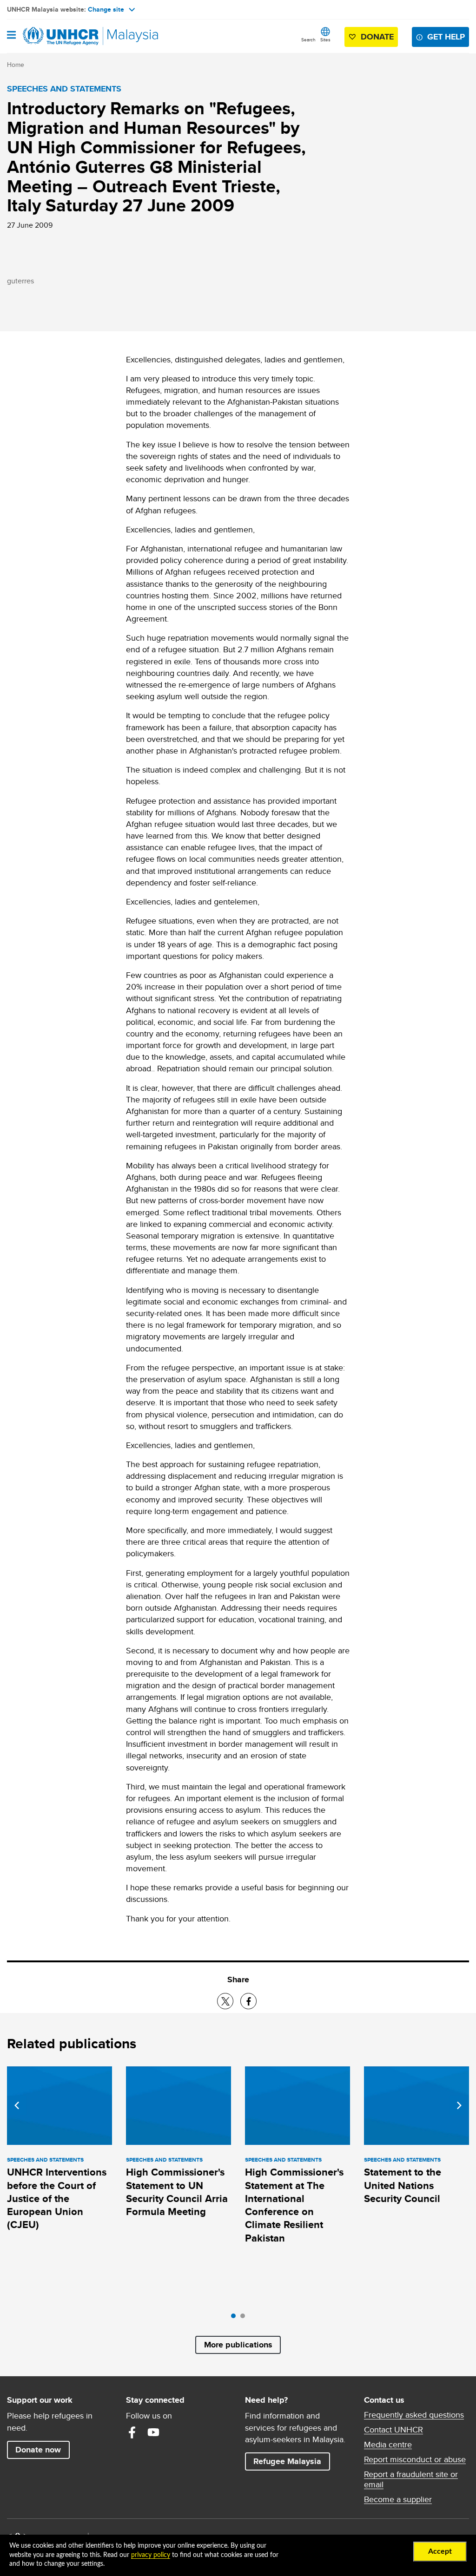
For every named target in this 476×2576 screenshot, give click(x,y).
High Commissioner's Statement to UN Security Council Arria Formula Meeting (177, 2192)
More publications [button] (238, 2345)
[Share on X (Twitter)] (225, 2001)
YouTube (153, 2432)
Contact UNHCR (393, 2430)
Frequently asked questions (414, 2415)
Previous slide (17, 2105)
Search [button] (308, 39)
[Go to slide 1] (236, 2318)
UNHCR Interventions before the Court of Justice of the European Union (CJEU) (57, 2198)
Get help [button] (448, 36)
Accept (440, 2551)
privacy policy (151, 2555)
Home (16, 65)
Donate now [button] (38, 2450)
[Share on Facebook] (248, 2001)
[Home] (54, 36)
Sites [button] (325, 39)
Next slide (459, 2105)
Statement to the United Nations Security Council (403, 2185)
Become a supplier (398, 2499)
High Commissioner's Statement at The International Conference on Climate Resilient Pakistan (294, 2205)
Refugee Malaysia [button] (291, 2461)
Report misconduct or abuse (415, 2459)
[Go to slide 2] (245, 2318)
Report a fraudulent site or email (411, 2479)
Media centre (388, 2445)
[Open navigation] (11, 36)
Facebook (132, 2432)
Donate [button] (377, 37)
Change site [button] (106, 9)
